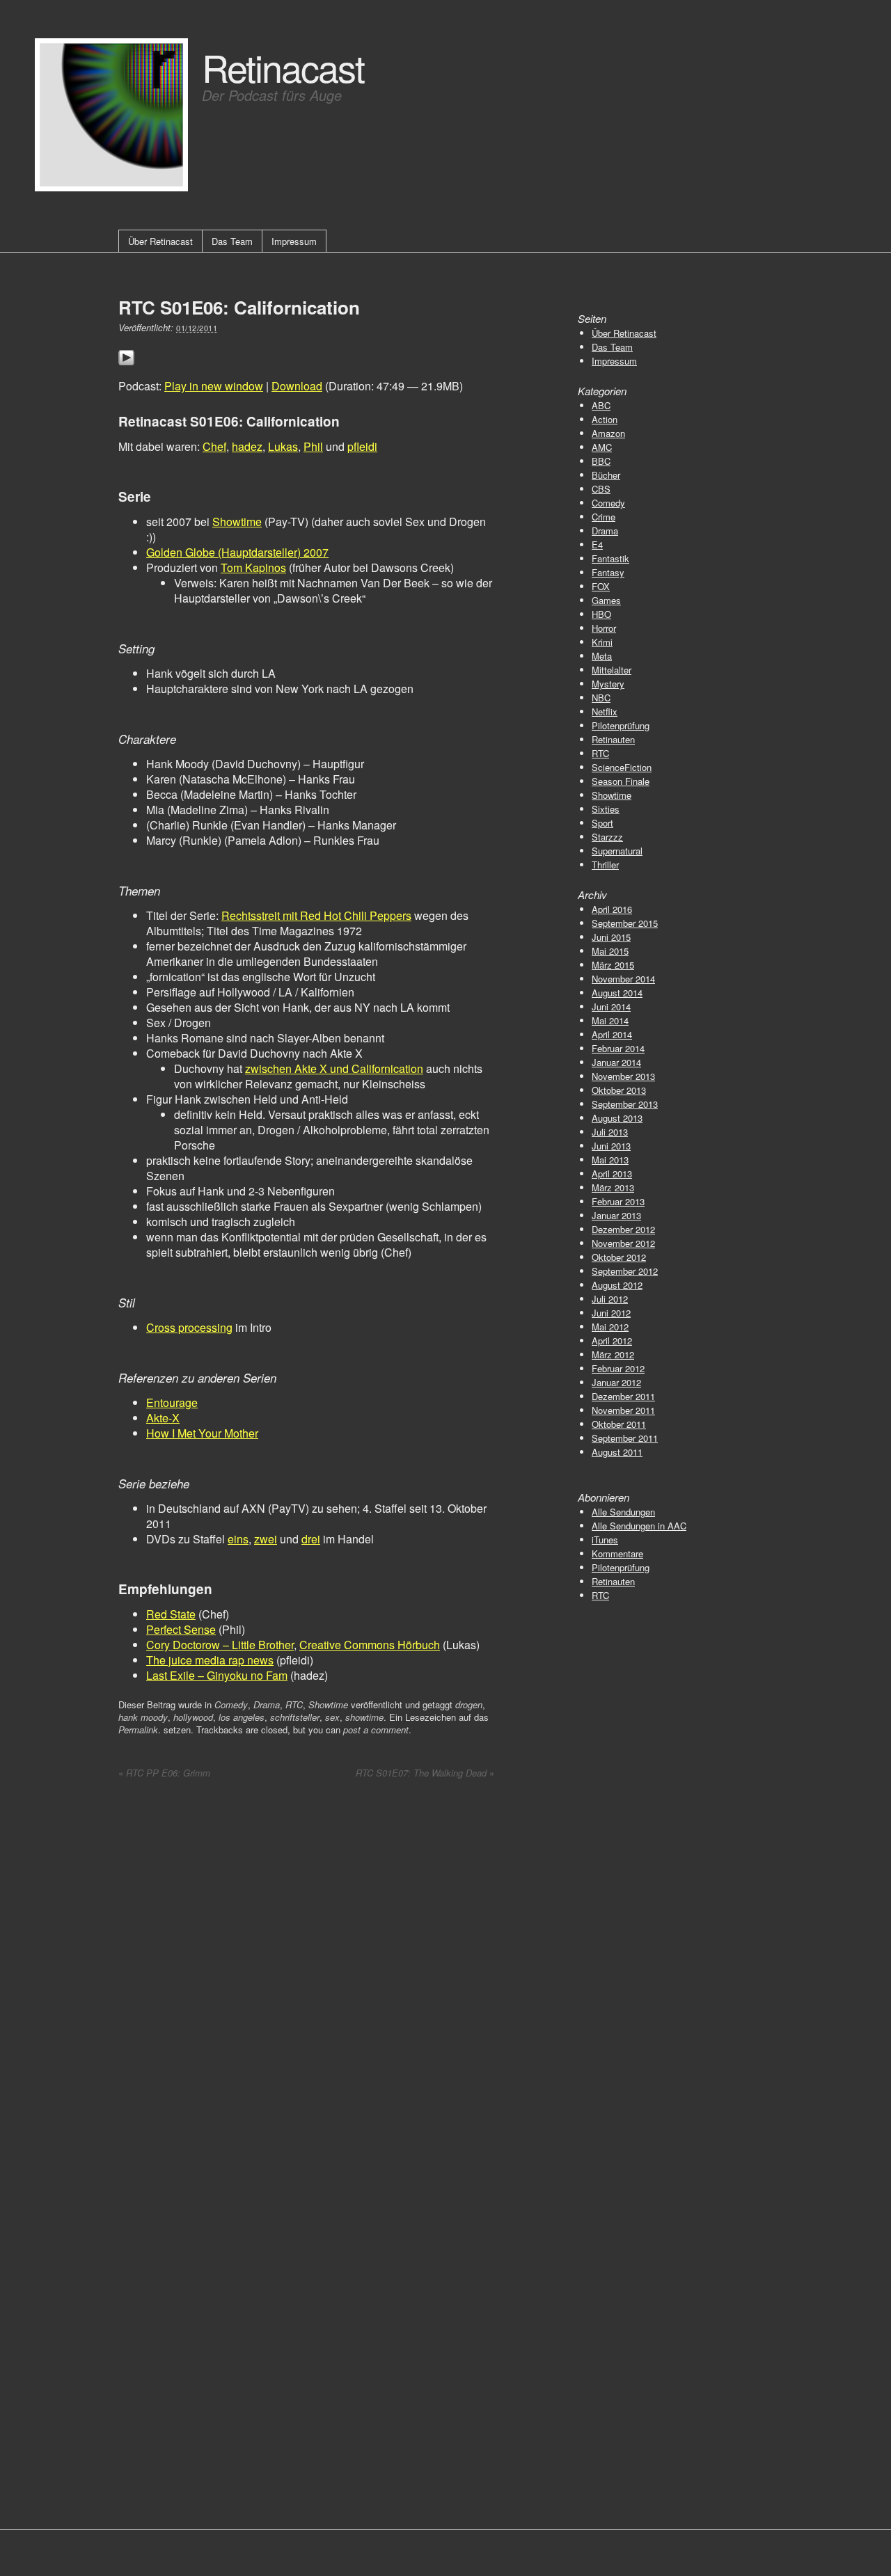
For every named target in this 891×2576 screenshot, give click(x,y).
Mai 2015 (610, 951)
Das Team (232, 241)
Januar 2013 (616, 1215)
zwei (266, 1539)
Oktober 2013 (619, 1090)
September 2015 (625, 923)
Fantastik (610, 558)
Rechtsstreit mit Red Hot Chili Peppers (316, 915)
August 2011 (617, 1452)
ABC (601, 405)
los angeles (242, 1717)
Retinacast (283, 66)
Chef (214, 446)
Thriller (605, 865)
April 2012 (612, 1341)
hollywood (193, 1717)
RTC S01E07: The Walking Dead (425, 1773)
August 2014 (617, 993)
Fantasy (608, 572)
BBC (601, 461)
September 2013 (625, 1104)
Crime (604, 517)
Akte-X (163, 1418)
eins (238, 1539)
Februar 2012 (618, 1368)
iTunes (605, 1540)
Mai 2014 (610, 1020)
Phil (313, 446)
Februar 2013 (618, 1201)
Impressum (294, 241)
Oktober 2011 (619, 1424)
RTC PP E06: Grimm (164, 1773)
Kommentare (617, 1553)
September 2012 (625, 1271)
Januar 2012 (616, 1382)
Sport (602, 823)
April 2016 (612, 909)
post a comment (376, 1730)
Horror (604, 628)
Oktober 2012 (619, 1257)
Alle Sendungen (623, 1512)
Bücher (606, 475)
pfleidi (362, 446)
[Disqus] (306, 1969)
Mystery (608, 684)
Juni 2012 (611, 1313)
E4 (597, 544)
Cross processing (189, 1327)
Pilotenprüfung (621, 725)
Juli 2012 (610, 1299)
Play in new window (214, 386)
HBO (601, 614)
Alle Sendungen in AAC (639, 1526)
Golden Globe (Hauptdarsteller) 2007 (237, 552)
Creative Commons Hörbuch (370, 1645)
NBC (601, 698)
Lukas (283, 446)
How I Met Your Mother (202, 1433)
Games (606, 600)
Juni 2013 (611, 1146)
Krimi (602, 642)
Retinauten (613, 739)
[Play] (126, 374)
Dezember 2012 (623, 1229)
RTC (294, 1704)
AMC (602, 447)
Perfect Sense (181, 1629)
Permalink (138, 1730)
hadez (247, 446)
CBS (601, 489)
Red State (171, 1614)
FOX (601, 586)
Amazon (608, 433)
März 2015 (613, 965)
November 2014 (623, 979)
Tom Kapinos (253, 567)
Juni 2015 (611, 937)
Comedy (231, 1704)
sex (332, 1717)
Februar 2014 (618, 1048)
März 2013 (613, 1187)
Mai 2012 (610, 1327)
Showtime (237, 522)
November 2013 (623, 1076)
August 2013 (617, 1118)
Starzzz (607, 837)
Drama (267, 1704)
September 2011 (625, 1438)
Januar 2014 (616, 1062)
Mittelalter (612, 670)
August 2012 (617, 1285)
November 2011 (623, 1410)
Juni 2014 (611, 1007)
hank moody (143, 1717)
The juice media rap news (210, 1660)
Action (605, 419)
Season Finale (621, 781)
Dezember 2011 (623, 1396)
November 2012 (623, 1243)
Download (297, 386)
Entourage (172, 1402)
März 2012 (613, 1354)
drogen (469, 1704)
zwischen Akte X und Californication (334, 1068)
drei (311, 1539)
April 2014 (612, 1034)
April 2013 (612, 1174)
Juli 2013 (610, 1132)
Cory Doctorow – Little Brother (220, 1645)
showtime (364, 1717)
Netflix (605, 711)
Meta (602, 656)
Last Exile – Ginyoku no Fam (217, 1675)
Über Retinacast (160, 241)
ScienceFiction (622, 767)
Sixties (606, 809)
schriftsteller (295, 1717)
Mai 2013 (610, 1160)
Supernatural (617, 851)
